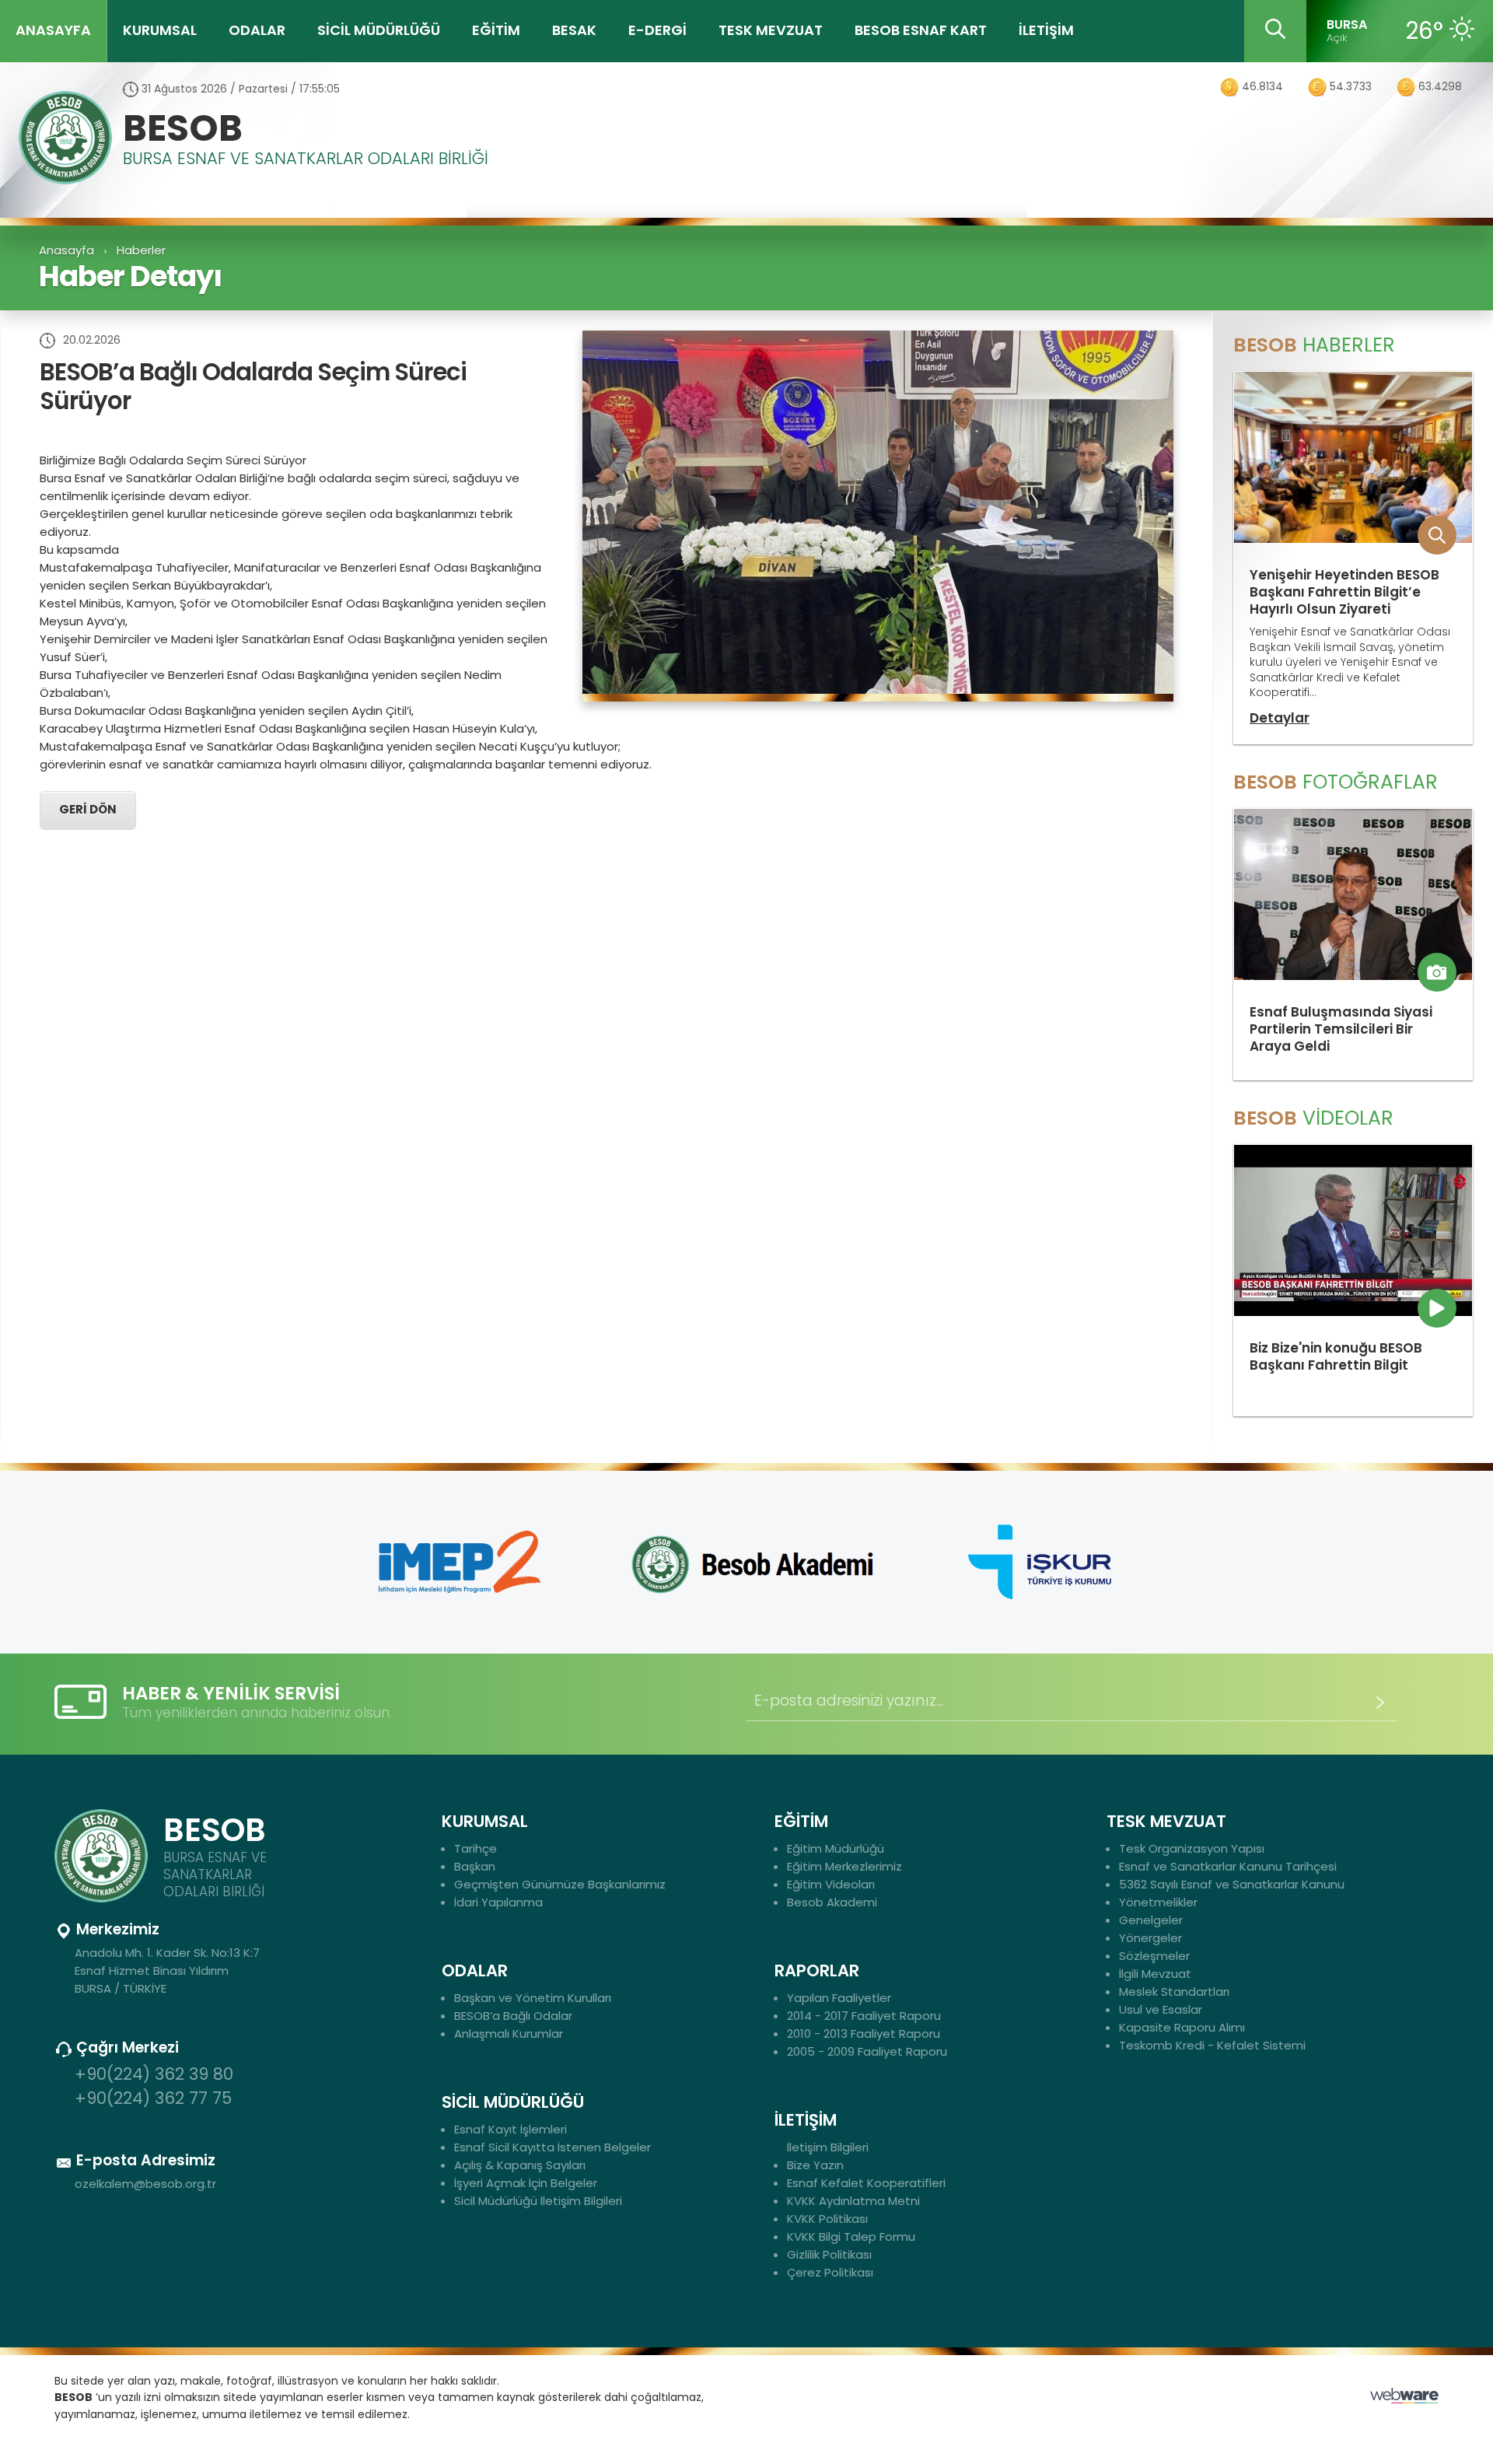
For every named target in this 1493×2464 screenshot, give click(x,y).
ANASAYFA (53, 30)
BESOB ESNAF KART (921, 30)
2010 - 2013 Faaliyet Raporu (864, 2033)
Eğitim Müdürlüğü (836, 1848)
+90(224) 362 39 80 (154, 2074)
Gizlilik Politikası (829, 2254)
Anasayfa (66, 250)
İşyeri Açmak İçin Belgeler (526, 2183)
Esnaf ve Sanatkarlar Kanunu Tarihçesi (1228, 1866)
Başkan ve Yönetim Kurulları (533, 1998)
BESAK (574, 30)
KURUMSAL (160, 30)
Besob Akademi (832, 1902)
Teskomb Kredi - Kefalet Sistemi (1212, 2045)
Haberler (141, 250)
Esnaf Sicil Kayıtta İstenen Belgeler (552, 2147)
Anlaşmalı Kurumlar (509, 2033)
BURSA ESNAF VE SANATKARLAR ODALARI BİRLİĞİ (306, 160)
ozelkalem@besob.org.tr (145, 2184)
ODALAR (257, 30)
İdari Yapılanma (498, 1902)
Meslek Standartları (1174, 1991)
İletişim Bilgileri (828, 2147)
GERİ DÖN (88, 810)
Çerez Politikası (830, 2272)
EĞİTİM (496, 30)
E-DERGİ (657, 30)
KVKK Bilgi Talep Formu (851, 2236)
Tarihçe (476, 1848)
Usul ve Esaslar (1161, 2009)
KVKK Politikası (827, 2219)
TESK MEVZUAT (771, 30)
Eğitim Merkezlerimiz (844, 1866)
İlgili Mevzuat (1155, 1974)
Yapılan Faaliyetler (839, 1998)
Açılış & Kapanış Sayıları (520, 2165)
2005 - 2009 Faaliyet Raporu (867, 2051)
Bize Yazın (815, 2165)
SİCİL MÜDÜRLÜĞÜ (379, 30)
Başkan (475, 1866)
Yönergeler (1150, 1938)
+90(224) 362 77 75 (153, 2098)
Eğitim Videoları (831, 1884)
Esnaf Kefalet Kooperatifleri (866, 2183)
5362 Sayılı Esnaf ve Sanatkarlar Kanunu (1232, 1884)
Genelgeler (1151, 1920)
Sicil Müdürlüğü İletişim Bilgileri (538, 2201)
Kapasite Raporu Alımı (1182, 2027)
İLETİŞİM (1046, 30)
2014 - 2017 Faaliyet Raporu (864, 2016)
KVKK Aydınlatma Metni (853, 2201)
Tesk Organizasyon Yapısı (1192, 1848)
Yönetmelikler (1158, 1902)
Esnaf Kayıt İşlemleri (510, 2129)
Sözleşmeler (1154, 1956)
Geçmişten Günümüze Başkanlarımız (560, 1884)
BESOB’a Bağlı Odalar (513, 2016)
